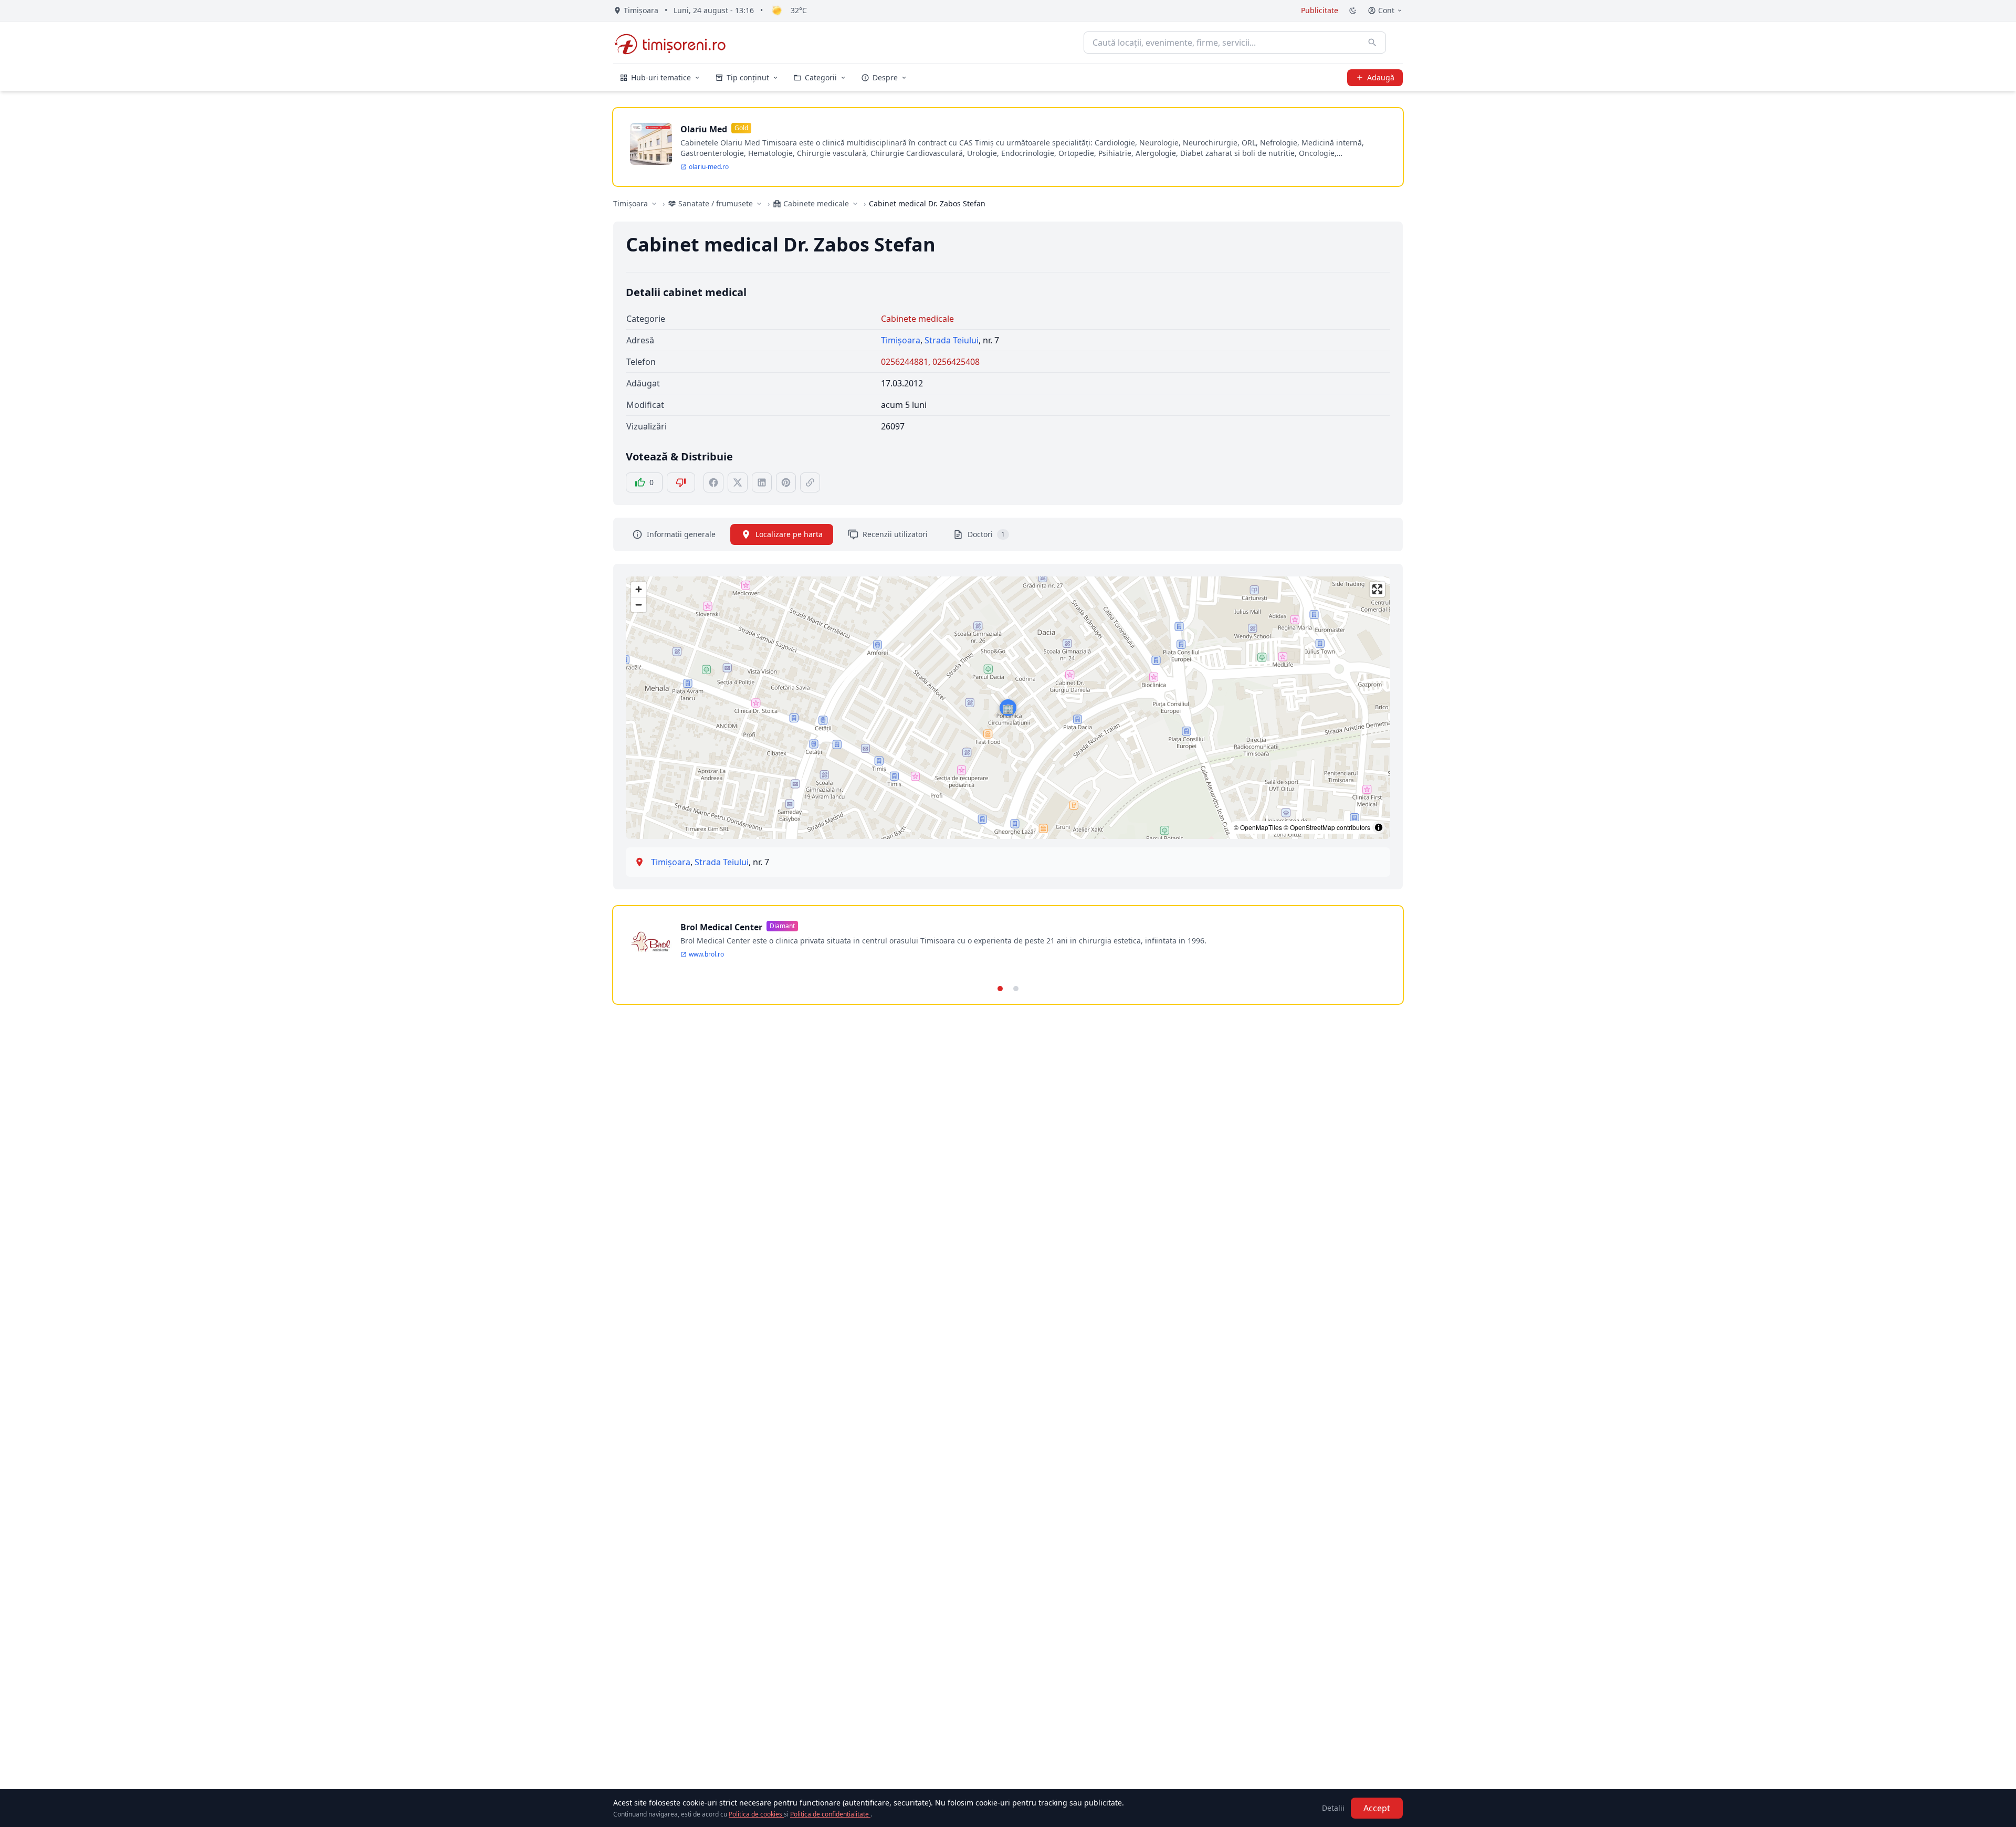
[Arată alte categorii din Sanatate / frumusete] (759, 204)
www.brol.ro (706, 954)
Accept (1377, 1808)
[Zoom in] (639, 589)
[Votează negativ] (681, 482)
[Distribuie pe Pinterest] (786, 482)
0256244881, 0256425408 (930, 362)
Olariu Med (704, 129)
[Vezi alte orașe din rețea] (654, 204)
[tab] (1000, 989)
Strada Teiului (952, 340)
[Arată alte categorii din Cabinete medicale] (855, 204)
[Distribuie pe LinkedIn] (762, 482)
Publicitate (1320, 10)
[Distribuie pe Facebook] (713, 482)
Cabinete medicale (917, 319)
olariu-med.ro (709, 167)
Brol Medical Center (721, 927)
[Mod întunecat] (1353, 10)
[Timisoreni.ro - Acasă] (675, 43)
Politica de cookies (756, 1814)
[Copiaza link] (810, 482)
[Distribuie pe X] (738, 482)
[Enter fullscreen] (1377, 589)
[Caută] (1372, 43)
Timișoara (631, 203)
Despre (885, 77)
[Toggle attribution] (1379, 827)
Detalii (1333, 1808)
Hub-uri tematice (661, 77)
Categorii (821, 77)
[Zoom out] (639, 605)
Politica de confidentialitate (830, 1814)
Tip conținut (748, 77)
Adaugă (1381, 77)
